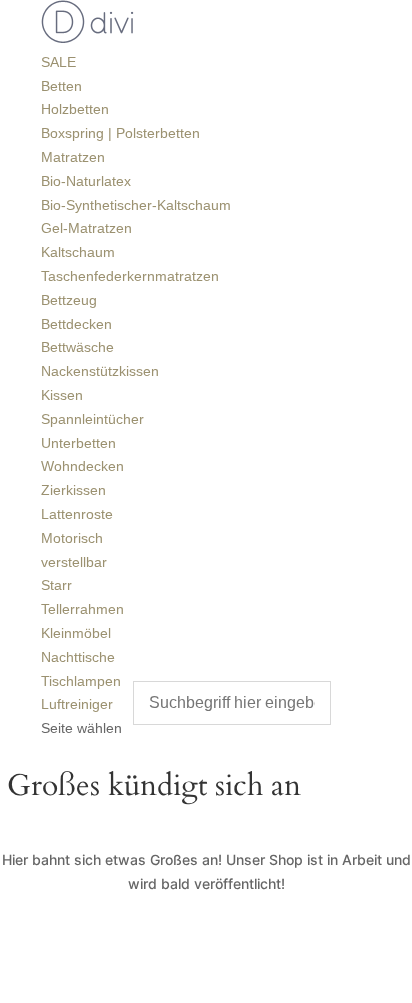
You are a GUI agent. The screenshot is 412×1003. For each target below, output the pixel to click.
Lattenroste (77, 514)
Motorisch (72, 538)
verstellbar (74, 562)
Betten (61, 86)
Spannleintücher (92, 419)
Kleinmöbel (76, 633)
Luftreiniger (77, 704)
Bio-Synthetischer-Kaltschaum (136, 205)
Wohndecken (82, 466)
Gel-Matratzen (86, 228)
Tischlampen (81, 681)
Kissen (62, 395)
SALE (58, 62)
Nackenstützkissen (100, 371)
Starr (56, 585)
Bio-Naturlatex (86, 181)
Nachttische (78, 657)
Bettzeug (69, 300)
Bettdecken (76, 324)
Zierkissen (73, 490)
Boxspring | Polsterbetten (120, 133)
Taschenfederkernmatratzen (130, 276)
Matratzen (73, 157)
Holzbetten (75, 109)
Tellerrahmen (82, 609)
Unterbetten (78, 443)
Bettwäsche (77, 347)
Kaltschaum (78, 252)
